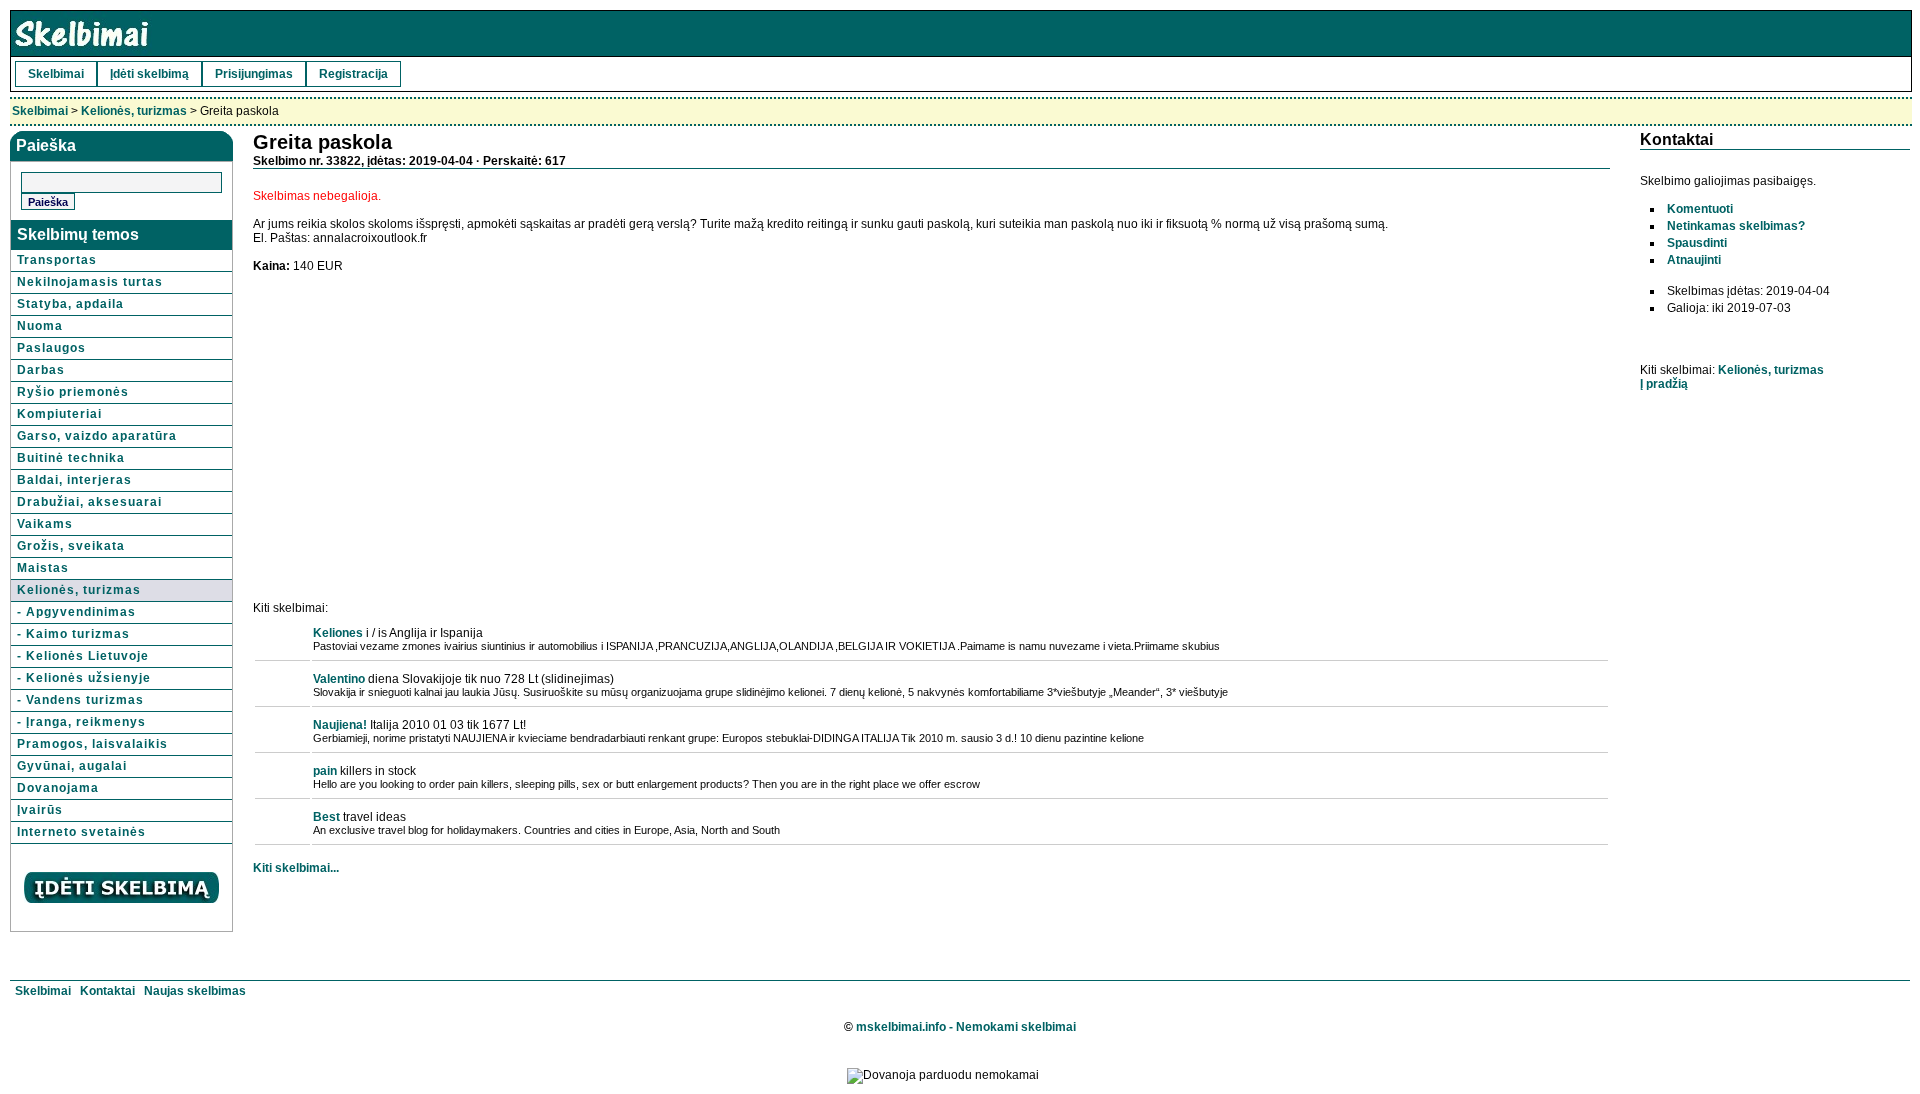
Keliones (338, 633)
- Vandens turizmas (80, 700)
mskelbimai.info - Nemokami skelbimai (966, 1027)
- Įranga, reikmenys (81, 722)
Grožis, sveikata (71, 546)
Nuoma (40, 326)
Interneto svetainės (81, 832)
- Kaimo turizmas (73, 634)
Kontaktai (107, 991)
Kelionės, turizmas (134, 111)
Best (326, 817)
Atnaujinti (1694, 260)
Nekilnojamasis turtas (90, 282)
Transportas (57, 260)
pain (325, 771)
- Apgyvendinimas (76, 612)
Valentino (339, 679)
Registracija (353, 74)
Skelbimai (56, 74)
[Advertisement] (421, 413)
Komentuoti (1700, 209)
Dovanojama (58, 788)
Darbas (41, 370)
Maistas (43, 568)
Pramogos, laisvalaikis (92, 744)
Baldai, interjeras (74, 480)
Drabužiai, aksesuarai (89, 502)
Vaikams (45, 524)
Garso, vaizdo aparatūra (97, 436)
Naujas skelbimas (195, 991)
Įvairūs (40, 810)
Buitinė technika (71, 458)
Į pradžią (1664, 384)
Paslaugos (51, 348)
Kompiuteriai (59, 414)
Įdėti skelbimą (149, 74)
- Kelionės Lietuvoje (83, 656)
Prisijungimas (254, 74)
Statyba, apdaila (70, 304)
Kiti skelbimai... (296, 868)
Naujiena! (340, 725)
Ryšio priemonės (73, 392)
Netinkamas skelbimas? (1736, 226)
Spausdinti (1697, 243)
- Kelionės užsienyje (84, 678)
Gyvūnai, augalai (72, 766)
